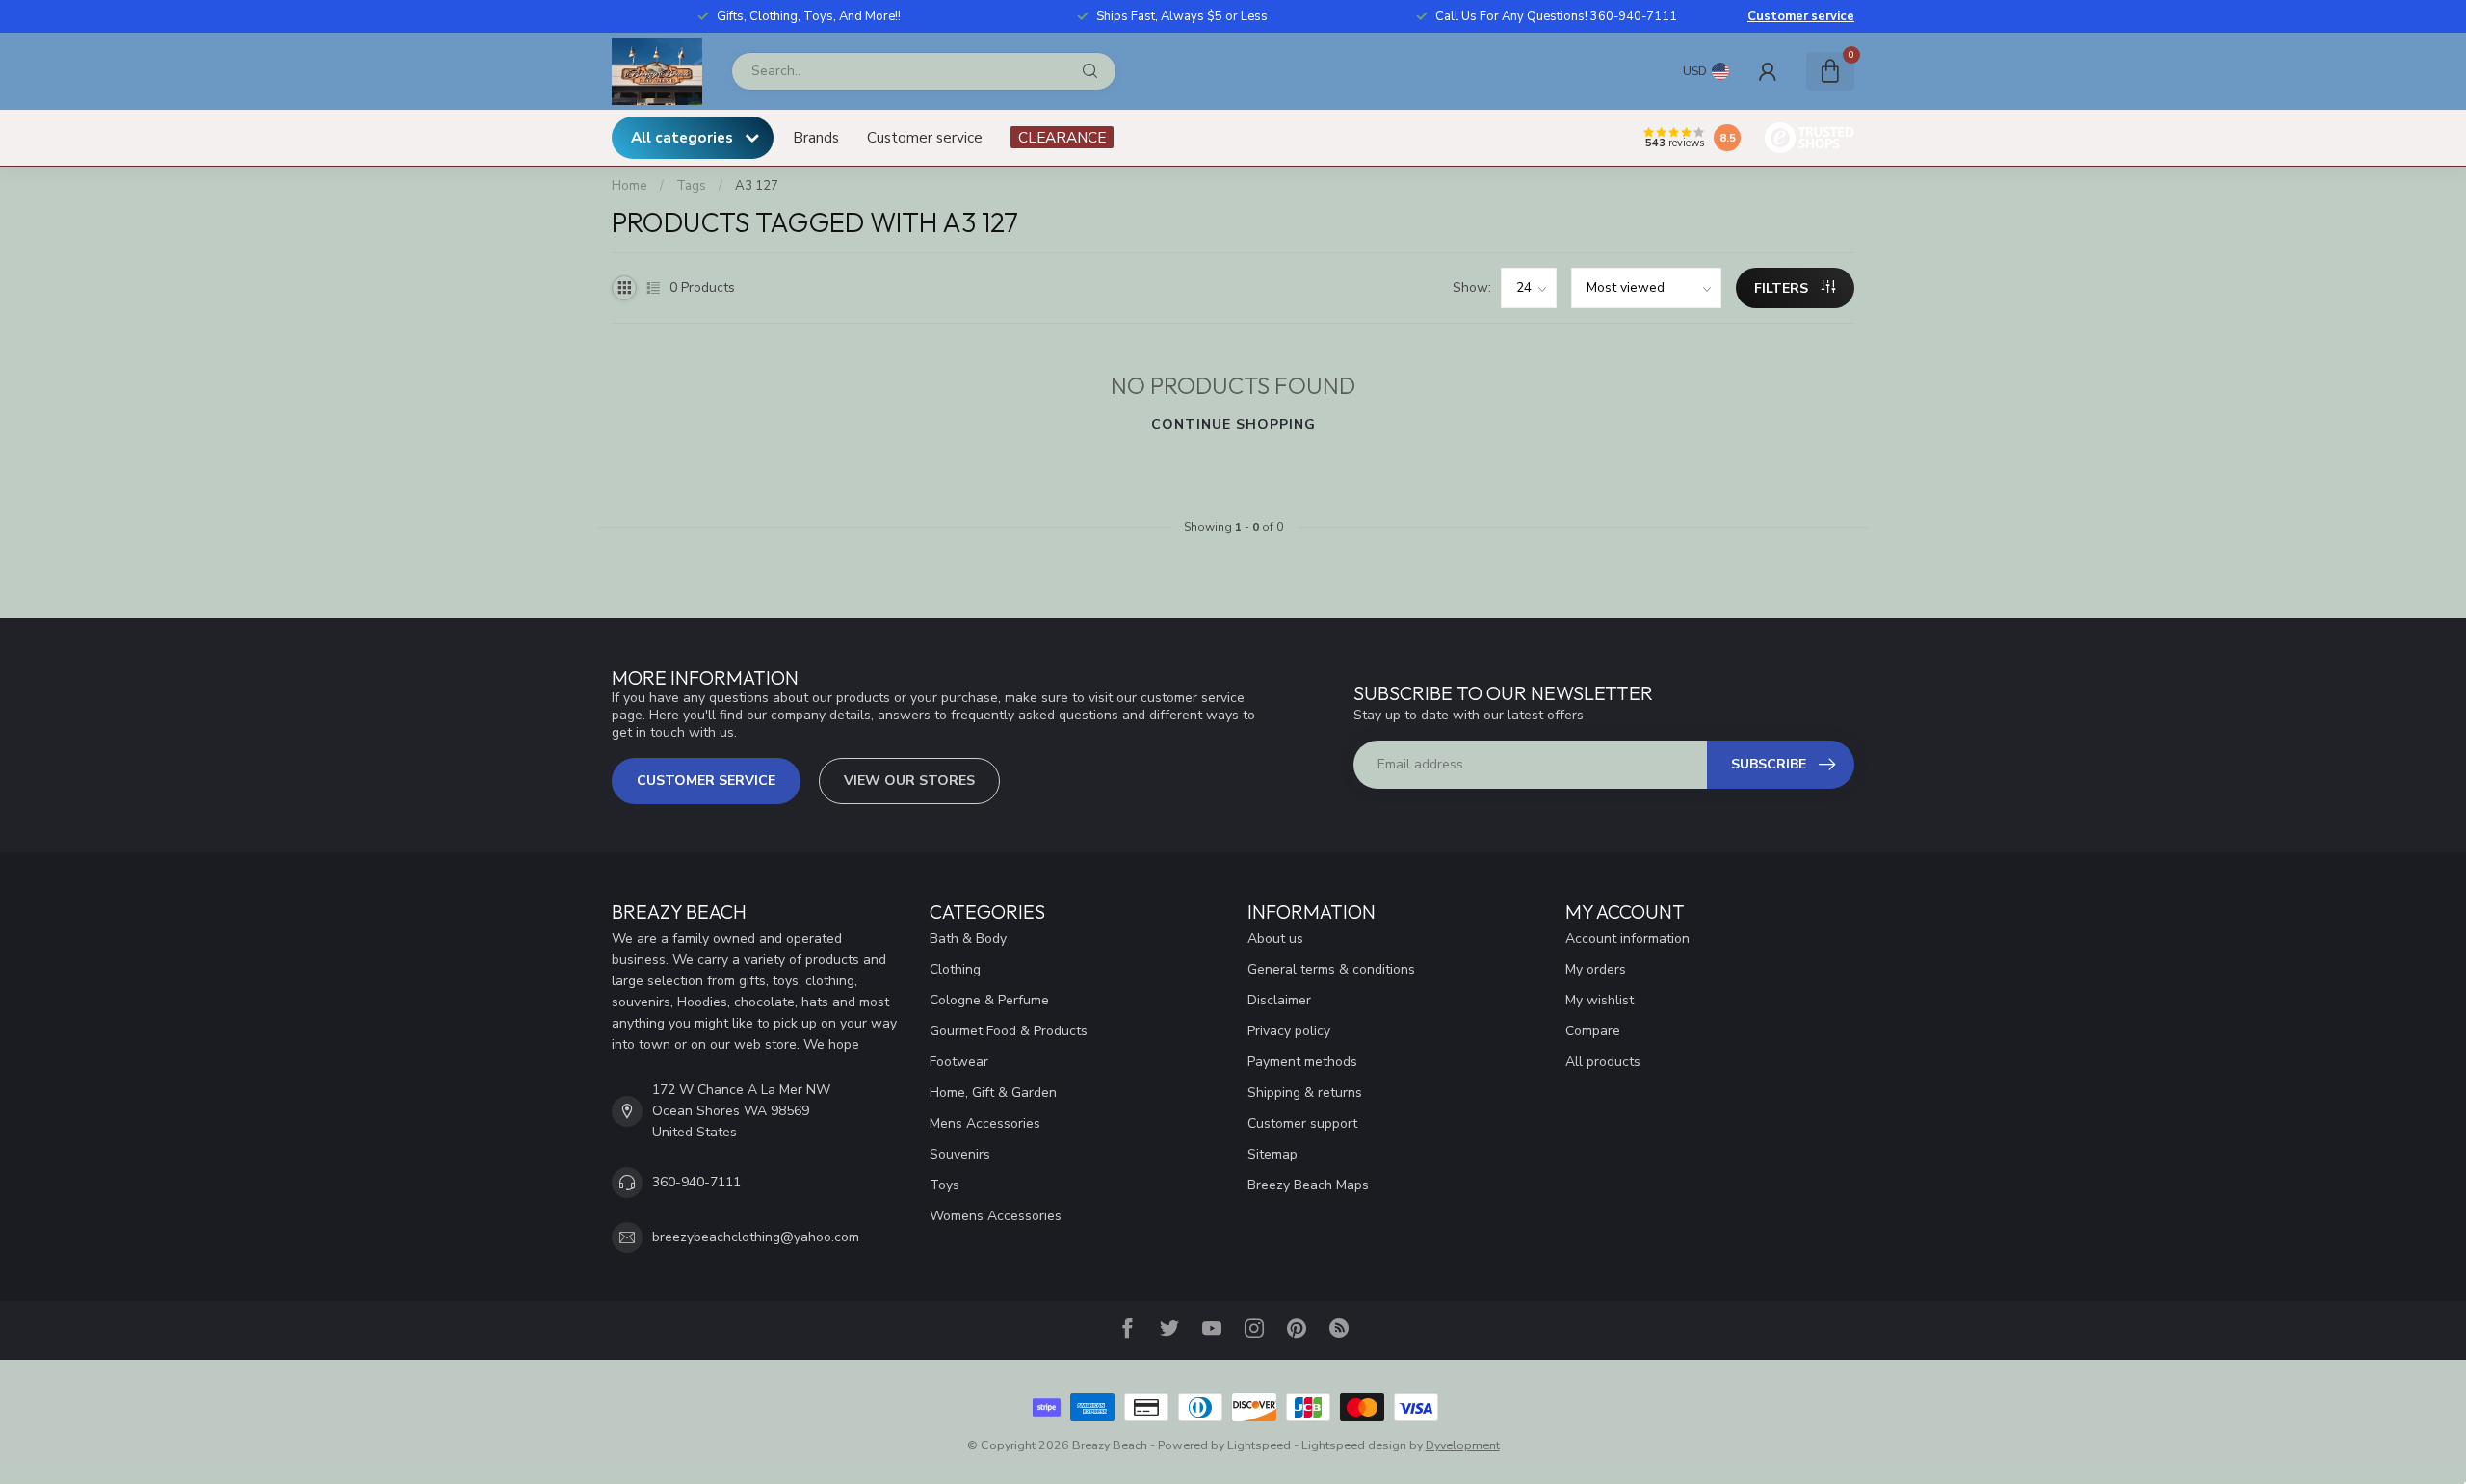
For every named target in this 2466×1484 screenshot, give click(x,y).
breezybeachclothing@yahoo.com (756, 1237)
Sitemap (1272, 1154)
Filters (1783, 288)
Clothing (955, 969)
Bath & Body (968, 938)
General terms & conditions (1331, 969)
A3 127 (757, 186)
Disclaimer (1279, 1000)
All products (1603, 1062)
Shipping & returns (1305, 1093)
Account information (1627, 938)
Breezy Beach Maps (1308, 1185)
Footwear (959, 1062)
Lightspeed (1259, 1445)
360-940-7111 (696, 1182)
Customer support (1302, 1123)
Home (630, 186)
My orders (1596, 969)
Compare (1593, 1031)
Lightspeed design (1354, 1445)
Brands (816, 137)
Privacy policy (1289, 1031)
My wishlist (1600, 1000)
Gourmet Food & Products (1009, 1031)
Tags (691, 186)
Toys (944, 1185)
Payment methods (1302, 1062)
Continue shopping (1233, 424)
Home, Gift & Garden (993, 1093)
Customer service (1801, 16)
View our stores (909, 781)
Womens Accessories (996, 1216)
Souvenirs (960, 1154)
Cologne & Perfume (989, 1000)
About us (1275, 938)
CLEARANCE (1062, 137)
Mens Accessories (985, 1123)
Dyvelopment (1463, 1445)
